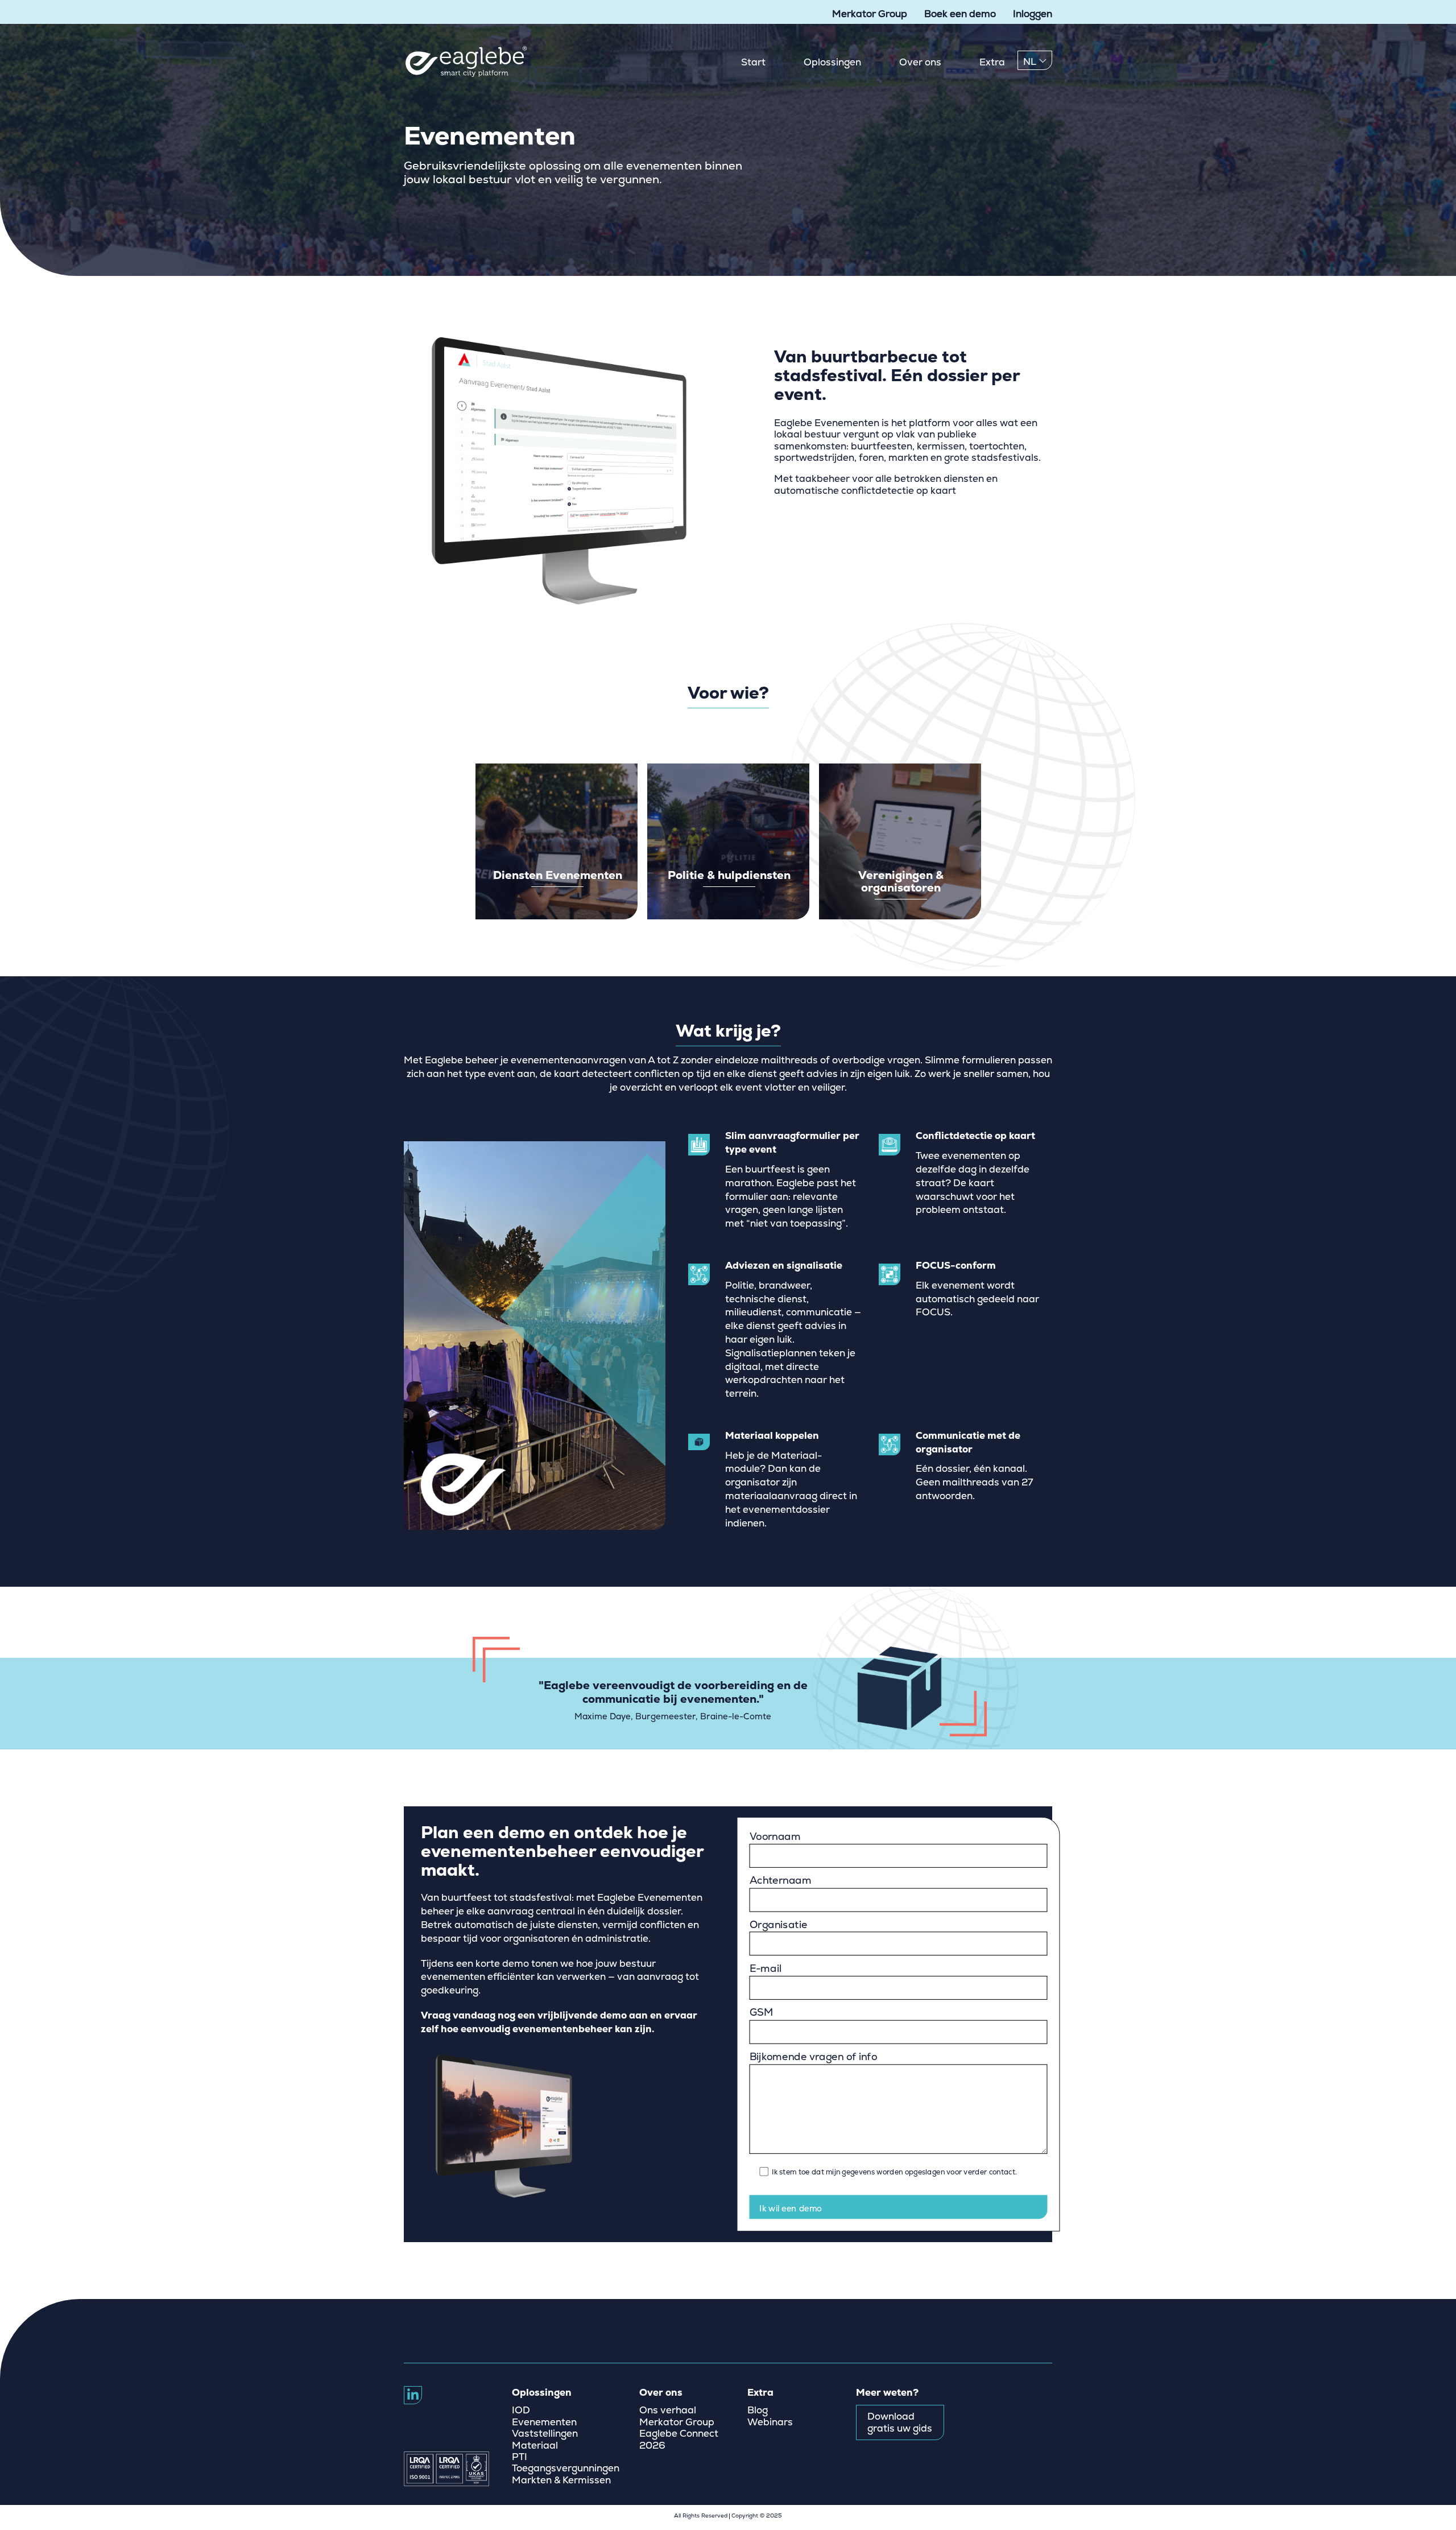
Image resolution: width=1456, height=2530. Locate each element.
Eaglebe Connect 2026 (679, 2440)
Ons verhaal (668, 2411)
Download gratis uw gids (900, 2422)
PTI (520, 2457)
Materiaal (535, 2446)
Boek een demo (960, 14)
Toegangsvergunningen (566, 2469)
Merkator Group (870, 14)
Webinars (770, 2422)
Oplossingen (832, 62)
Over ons (920, 62)
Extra (992, 62)
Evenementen (544, 2422)
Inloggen (1033, 14)
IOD (521, 2411)
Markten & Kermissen (561, 2481)
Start (753, 62)
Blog (758, 2411)
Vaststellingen (545, 2434)
